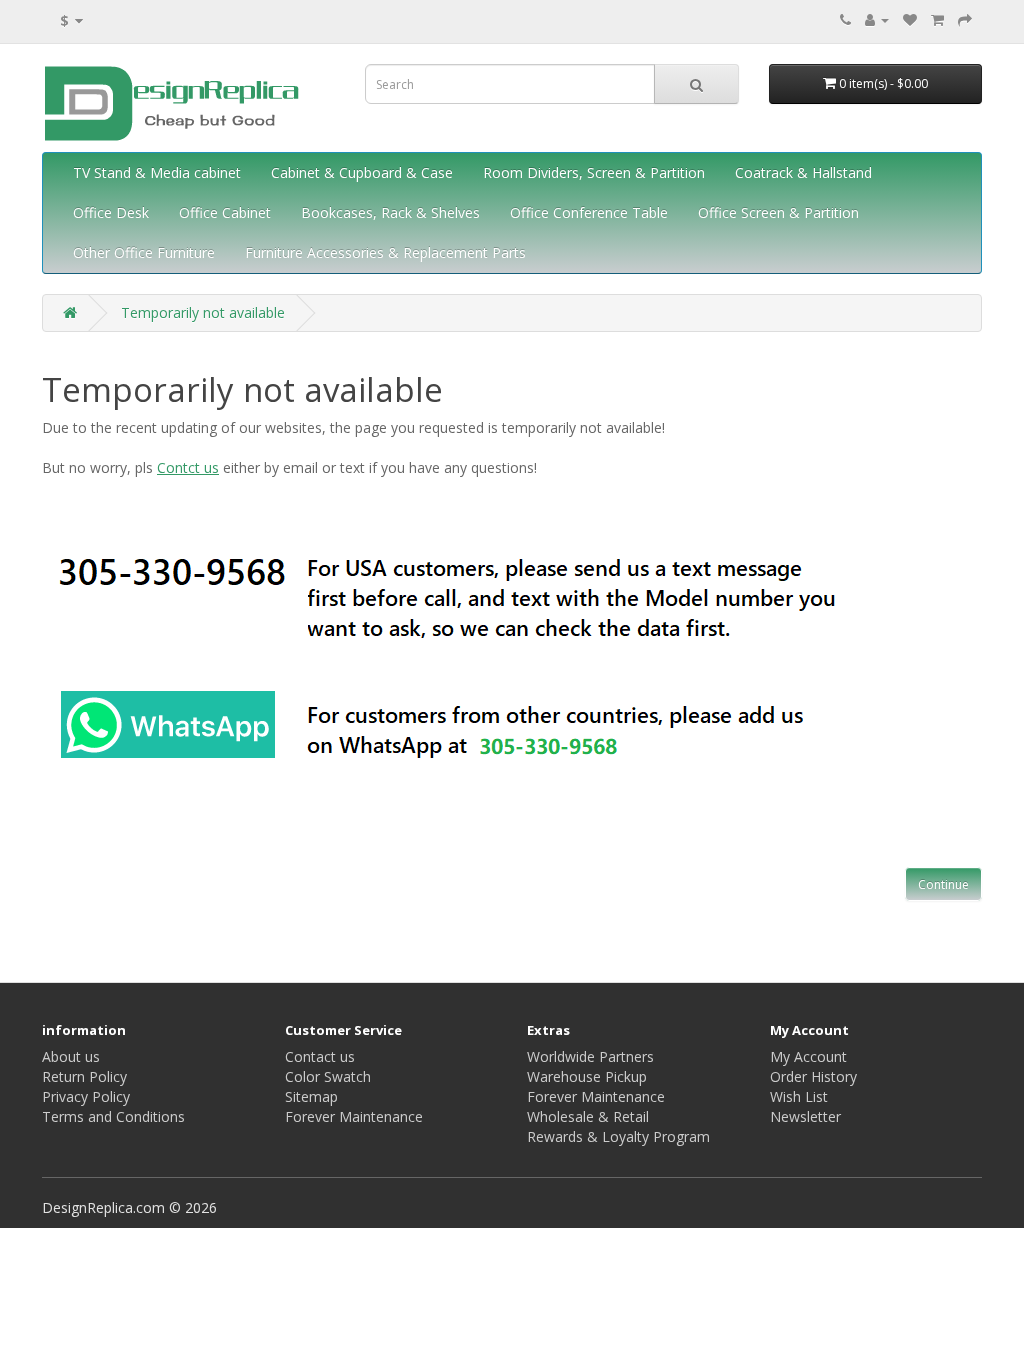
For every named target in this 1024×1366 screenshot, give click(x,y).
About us (71, 1056)
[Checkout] (965, 19)
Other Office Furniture (144, 252)
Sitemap (311, 1096)
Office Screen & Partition (778, 212)
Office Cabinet (225, 212)
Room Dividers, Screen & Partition (594, 172)
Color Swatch (328, 1076)
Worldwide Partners (590, 1056)
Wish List (799, 1096)
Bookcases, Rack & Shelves (390, 212)
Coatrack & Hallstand (803, 172)
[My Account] (877, 19)
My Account (808, 1056)
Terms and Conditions (113, 1116)
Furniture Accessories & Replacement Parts (385, 252)
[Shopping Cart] (937, 19)
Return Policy (84, 1076)
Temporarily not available (203, 312)
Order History (813, 1076)
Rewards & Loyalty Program (618, 1136)
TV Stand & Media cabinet (157, 172)
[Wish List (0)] (910, 19)
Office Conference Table (589, 212)
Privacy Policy (86, 1096)
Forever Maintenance (354, 1116)
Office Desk (111, 212)
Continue (943, 884)
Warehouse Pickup (587, 1076)
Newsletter (805, 1116)
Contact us (320, 1056)
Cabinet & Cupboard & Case (362, 172)
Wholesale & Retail (588, 1116)
